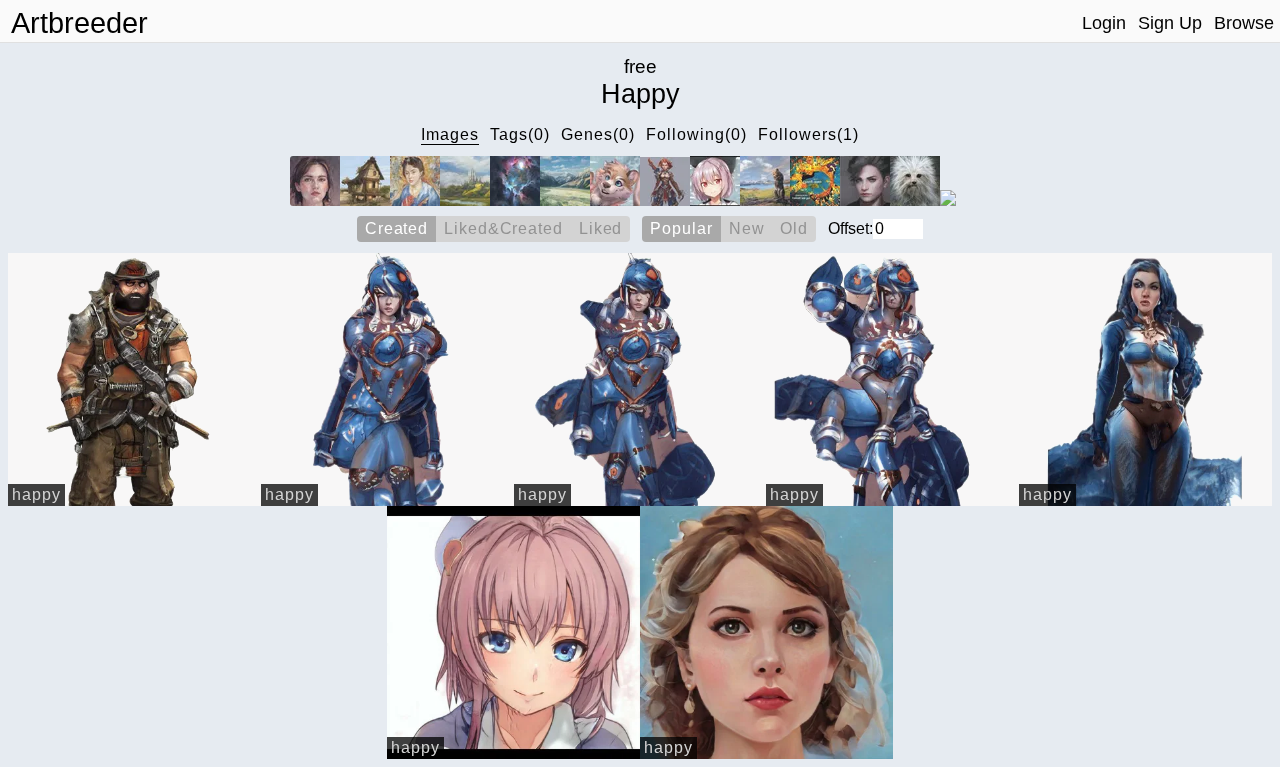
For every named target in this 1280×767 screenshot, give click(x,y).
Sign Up (1170, 23)
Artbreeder (79, 23)
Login (1104, 23)
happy (36, 494)
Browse (1244, 23)
